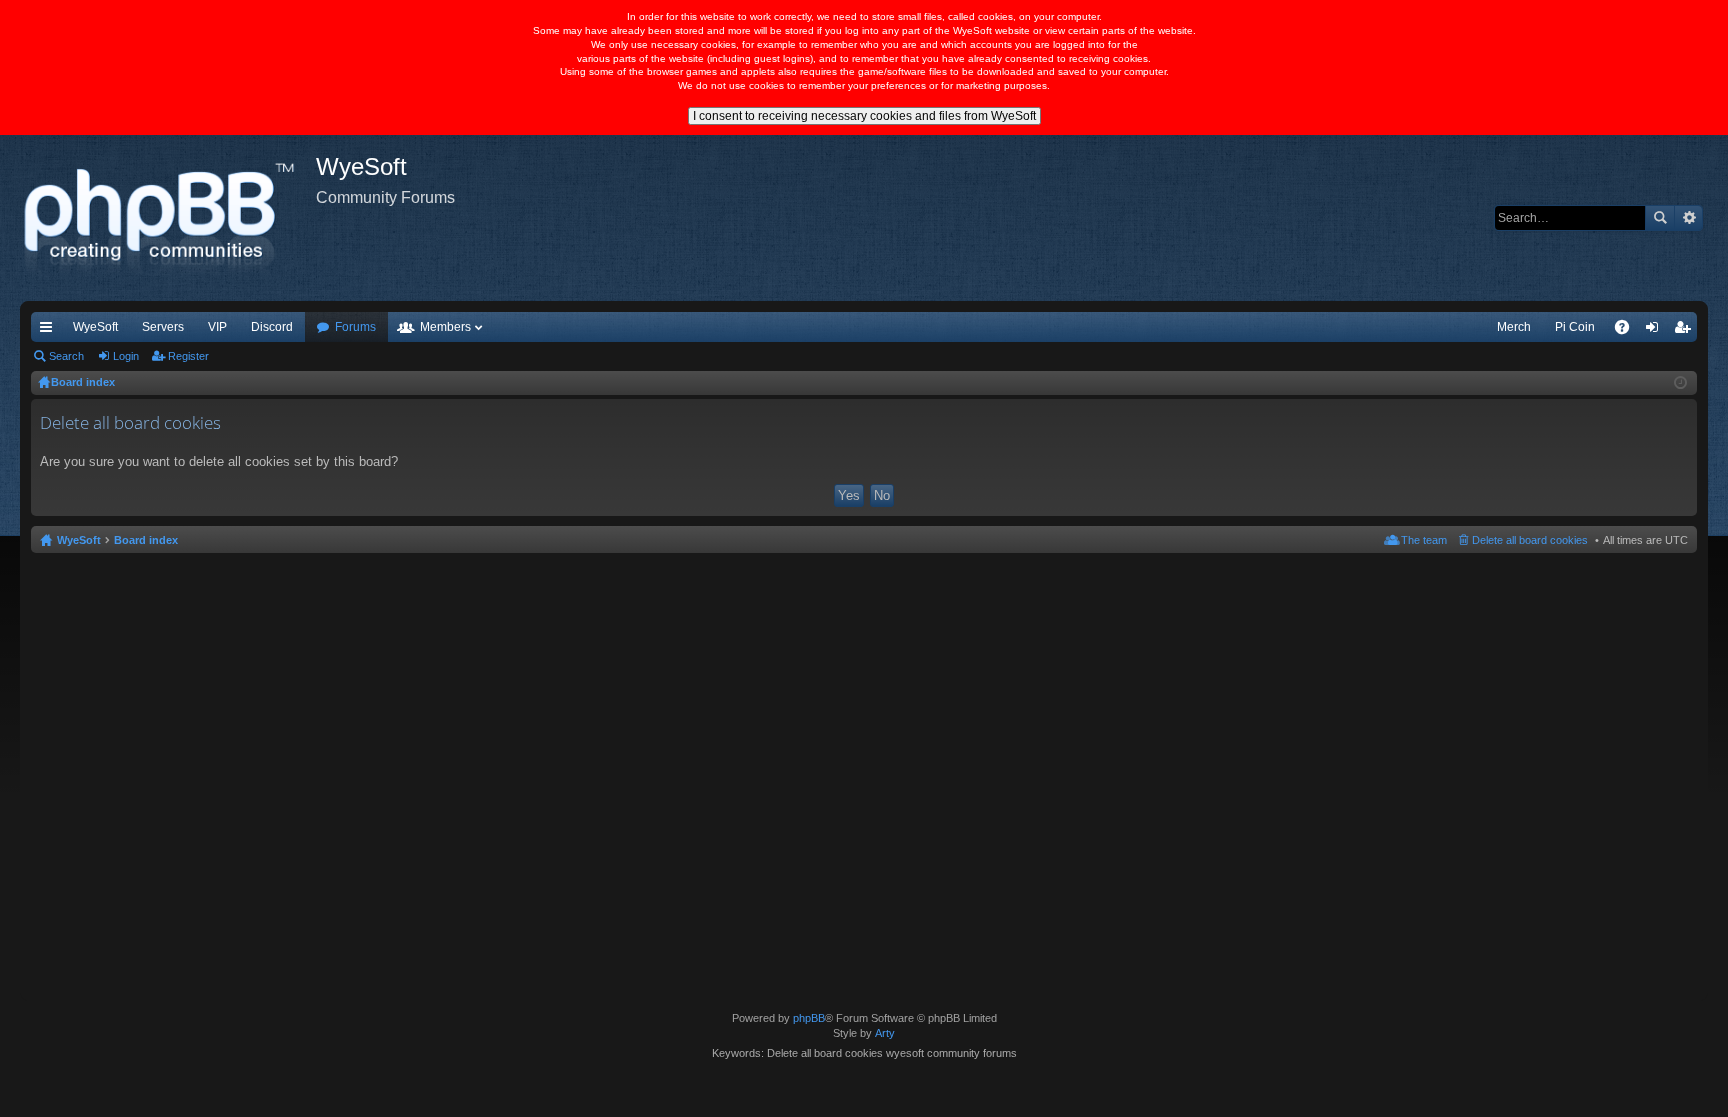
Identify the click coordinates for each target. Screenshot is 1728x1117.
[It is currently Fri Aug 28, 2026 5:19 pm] (1680, 383)
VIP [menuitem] (217, 327)
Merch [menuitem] (1514, 327)
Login (126, 356)
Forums (355, 327)
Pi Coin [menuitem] (1575, 327)
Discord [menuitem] (272, 327)
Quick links (50, 331)
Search (1660, 218)
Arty (885, 1033)
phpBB (809, 1018)
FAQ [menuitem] (1628, 331)
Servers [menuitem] (163, 327)
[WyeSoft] (168, 218)
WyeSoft (95, 327)
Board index (146, 540)
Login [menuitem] (1656, 331)
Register (188, 356)
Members (445, 327)
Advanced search (1688, 218)
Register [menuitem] (1686, 331)
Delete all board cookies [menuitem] (1530, 540)
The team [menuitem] (1424, 540)
